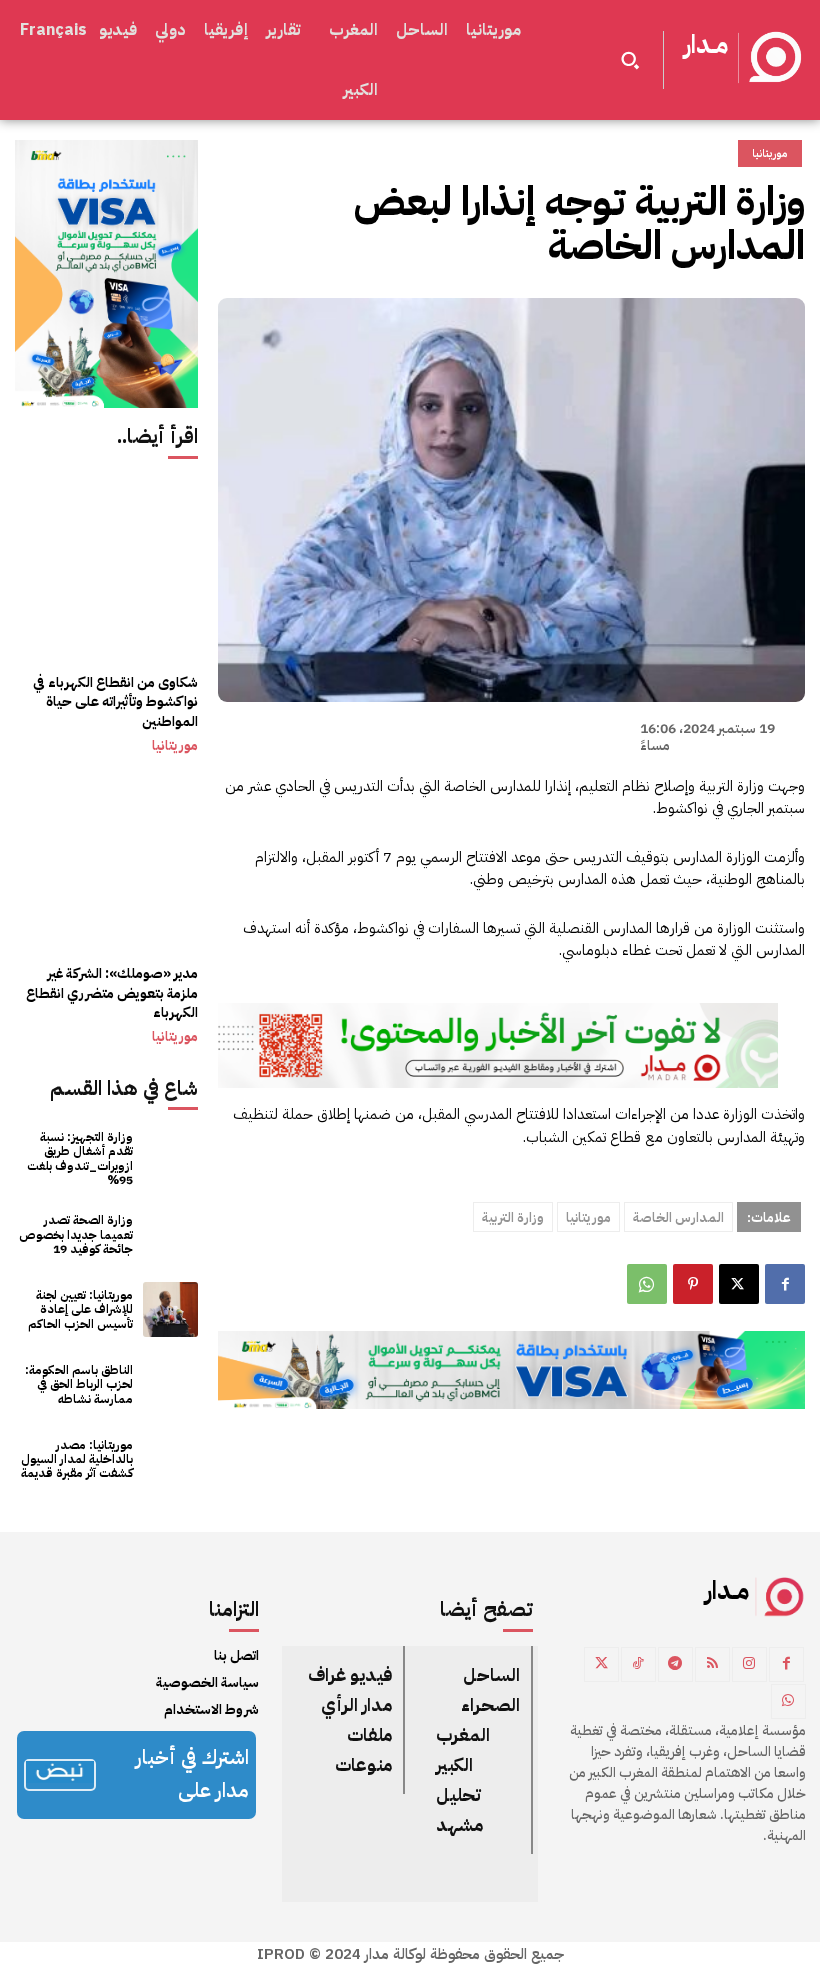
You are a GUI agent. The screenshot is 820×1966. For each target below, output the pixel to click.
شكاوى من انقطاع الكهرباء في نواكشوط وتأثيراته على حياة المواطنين (115, 702)
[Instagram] (749, 1664)
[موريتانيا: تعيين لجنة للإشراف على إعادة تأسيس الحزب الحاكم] (170, 1309)
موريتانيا (175, 746)
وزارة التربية (513, 1217)
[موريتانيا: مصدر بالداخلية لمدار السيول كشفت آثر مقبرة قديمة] (170, 1459)
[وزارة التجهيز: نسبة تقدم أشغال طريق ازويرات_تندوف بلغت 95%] (170, 1157)
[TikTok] (638, 1664)
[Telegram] (675, 1664)
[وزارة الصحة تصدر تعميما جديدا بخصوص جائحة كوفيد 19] (170, 1234)
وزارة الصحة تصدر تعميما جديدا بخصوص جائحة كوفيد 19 (76, 1234)
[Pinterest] (693, 1284)
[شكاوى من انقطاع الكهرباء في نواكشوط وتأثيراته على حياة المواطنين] (106, 569)
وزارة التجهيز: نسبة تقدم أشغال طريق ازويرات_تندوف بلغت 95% (80, 1158)
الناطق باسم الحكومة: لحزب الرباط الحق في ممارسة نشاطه (79, 1384)
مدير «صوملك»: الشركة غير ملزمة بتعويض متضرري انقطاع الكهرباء (112, 993)
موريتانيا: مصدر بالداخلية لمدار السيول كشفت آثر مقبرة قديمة (77, 1459)
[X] (739, 1284)
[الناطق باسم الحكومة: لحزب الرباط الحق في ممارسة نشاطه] (170, 1384)
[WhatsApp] (647, 1284)
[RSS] (712, 1664)
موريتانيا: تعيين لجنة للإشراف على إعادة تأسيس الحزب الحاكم (80, 1309)
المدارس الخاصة (678, 1217)
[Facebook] (785, 1284)
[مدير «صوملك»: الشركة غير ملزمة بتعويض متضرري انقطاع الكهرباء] (106, 861)
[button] (630, 60)
